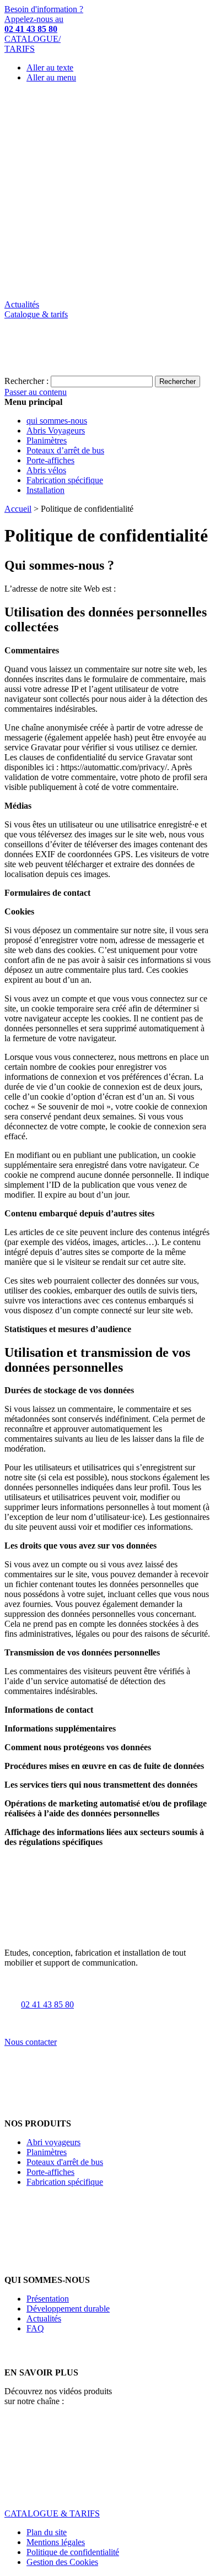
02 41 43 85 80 (47, 2004)
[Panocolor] (108, 294)
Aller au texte (50, 67)
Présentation (48, 2299)
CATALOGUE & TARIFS (52, 2513)
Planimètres (47, 2152)
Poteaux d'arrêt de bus (65, 2162)
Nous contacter (31, 2042)
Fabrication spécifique (65, 2182)
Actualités (22, 304)
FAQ (35, 2328)
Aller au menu (51, 77)
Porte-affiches (50, 2172)
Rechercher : (26, 381)
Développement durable (68, 2309)
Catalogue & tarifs (36, 314)
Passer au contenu (36, 392)
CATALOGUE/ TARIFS (33, 44)
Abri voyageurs (53, 2142)
